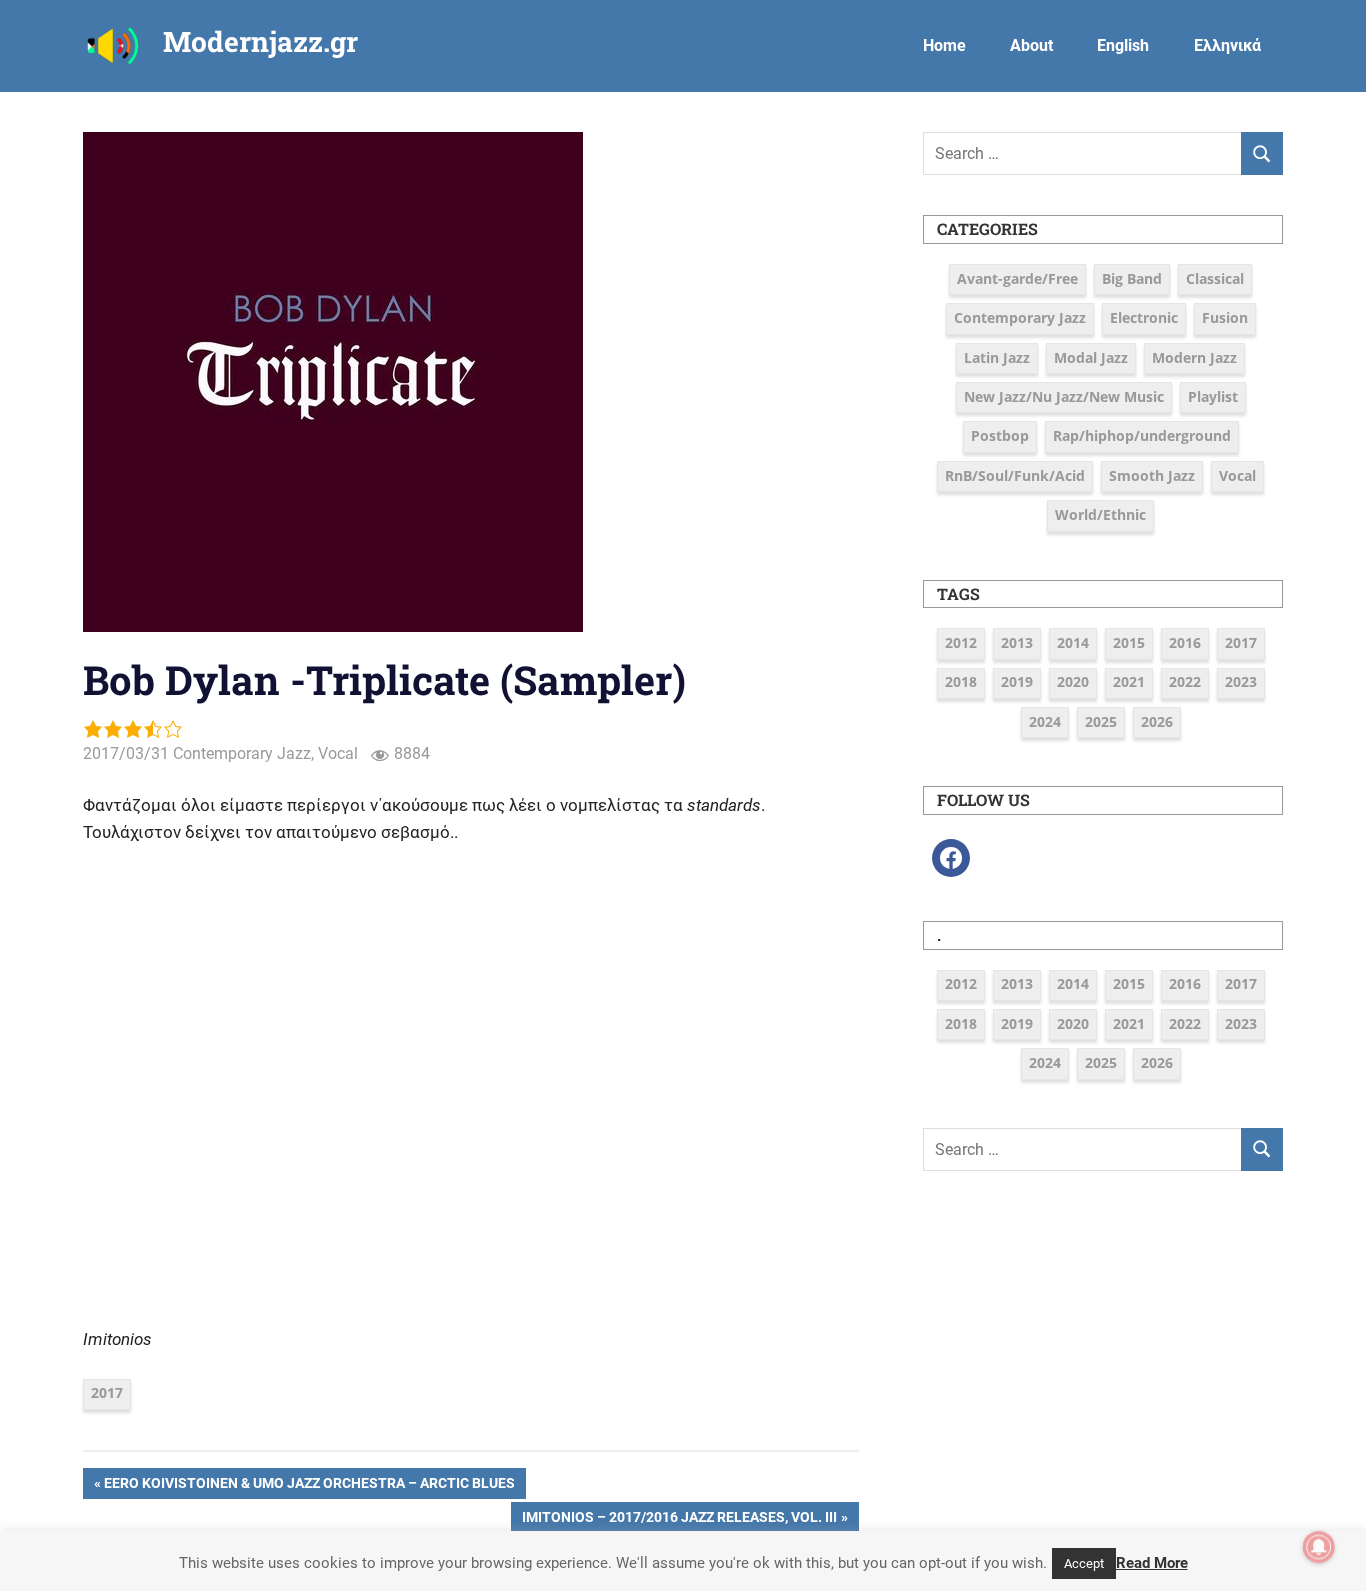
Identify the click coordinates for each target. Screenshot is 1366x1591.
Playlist (1213, 396)
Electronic (1144, 317)
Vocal (338, 753)
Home (944, 45)
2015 (1129, 642)
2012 (961, 642)
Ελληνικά (1227, 45)
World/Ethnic (1100, 514)
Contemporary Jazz (242, 753)
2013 (1017, 642)
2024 (1045, 721)
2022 (1185, 681)
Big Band (1132, 278)
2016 (1185, 642)
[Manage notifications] (1319, 1547)
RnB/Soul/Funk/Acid (1015, 475)
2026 (1157, 721)
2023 (1241, 681)
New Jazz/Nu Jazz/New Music (1064, 396)
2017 (107, 1392)
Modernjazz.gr (260, 41)
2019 (1017, 681)
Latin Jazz (997, 357)
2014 (1073, 642)
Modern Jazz (1194, 357)
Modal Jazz (1091, 357)
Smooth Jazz (1152, 475)
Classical (1215, 278)
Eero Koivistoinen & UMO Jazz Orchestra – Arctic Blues (309, 1486)
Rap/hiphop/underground (1142, 435)
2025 (1101, 721)
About (1031, 45)
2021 (1129, 681)
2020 (1073, 681)
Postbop (1000, 435)
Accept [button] (1084, 1563)
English (1123, 45)
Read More (1152, 1563)
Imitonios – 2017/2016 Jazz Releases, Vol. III (679, 1520)
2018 (961, 681)
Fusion (1225, 317)
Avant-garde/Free (1017, 278)
